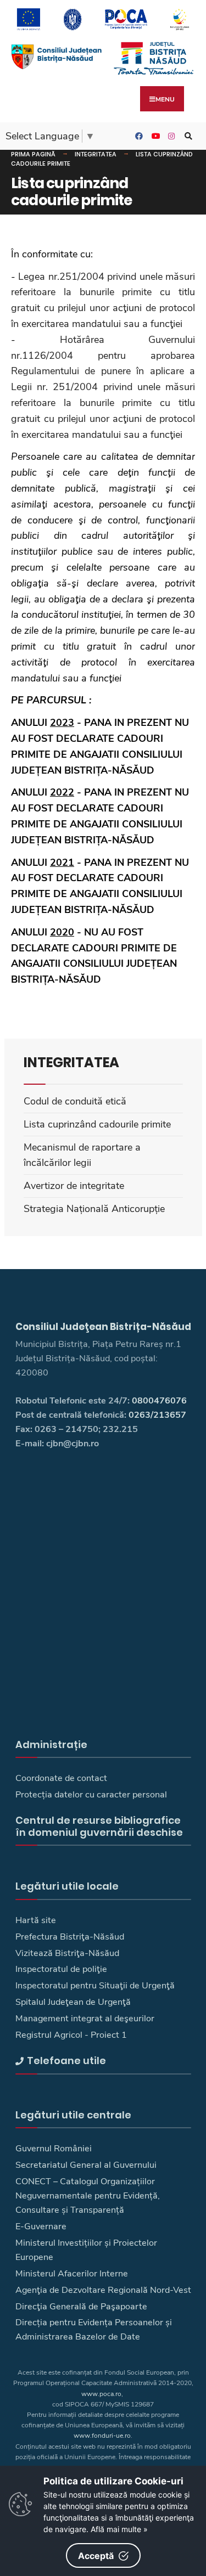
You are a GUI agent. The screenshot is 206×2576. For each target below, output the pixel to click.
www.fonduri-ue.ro (102, 2436)
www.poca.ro (101, 2394)
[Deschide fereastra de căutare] (187, 136)
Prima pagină (33, 154)
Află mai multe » (119, 2529)
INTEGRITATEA (96, 154)
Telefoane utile (66, 2061)
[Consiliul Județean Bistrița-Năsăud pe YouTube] (154, 136)
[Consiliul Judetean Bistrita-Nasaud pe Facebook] (137, 136)
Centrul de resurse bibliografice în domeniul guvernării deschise (99, 1826)
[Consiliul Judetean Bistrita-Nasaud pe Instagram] (170, 136)
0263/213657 (157, 1415)
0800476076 (159, 1401)
